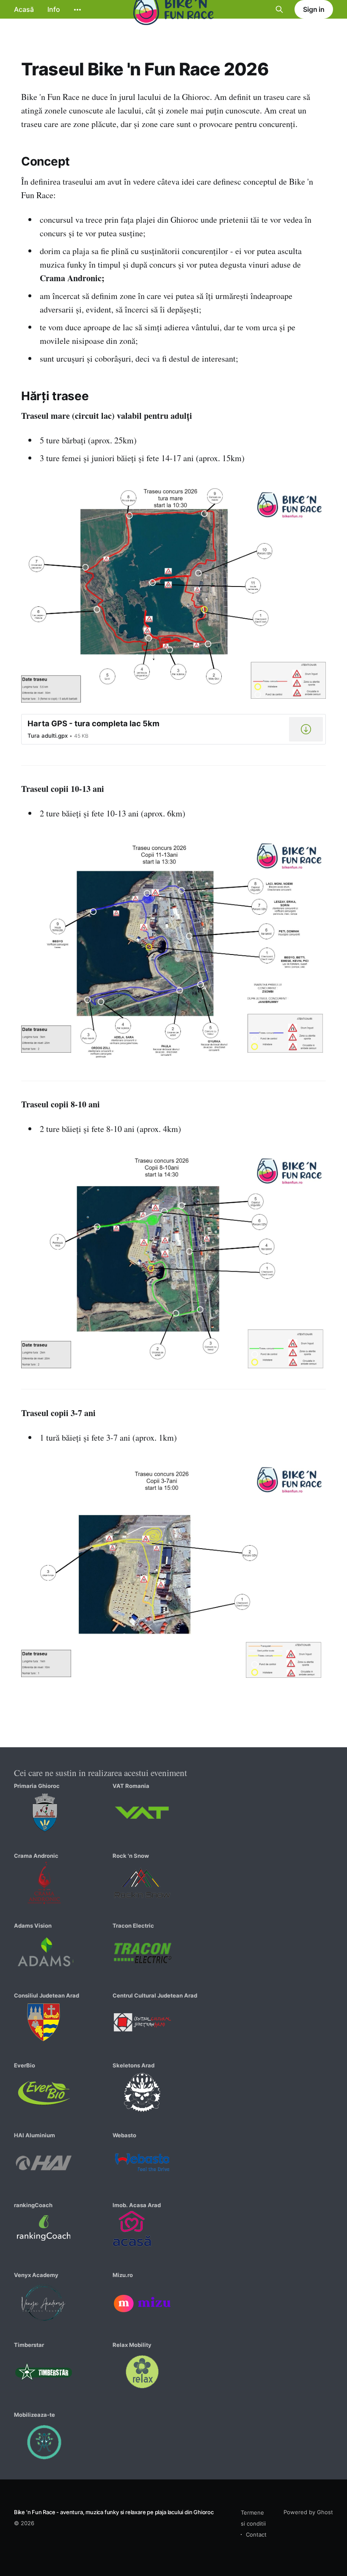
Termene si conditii (253, 2518)
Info (54, 9)
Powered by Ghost (308, 2512)
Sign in (314, 9)
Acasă (24, 9)
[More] (77, 10)
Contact (256, 2534)
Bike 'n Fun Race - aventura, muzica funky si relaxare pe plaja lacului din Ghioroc (114, 2512)
